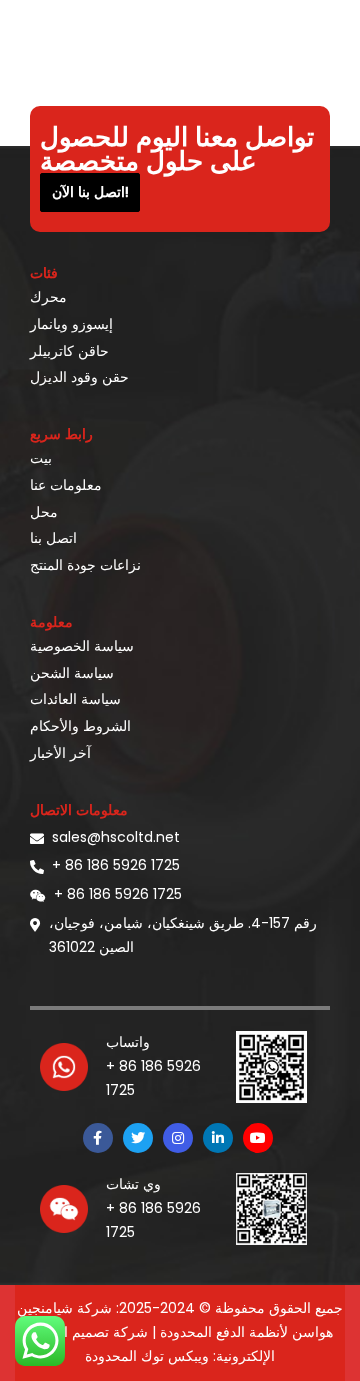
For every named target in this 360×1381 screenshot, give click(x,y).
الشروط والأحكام (80, 726)
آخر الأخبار (60, 753)
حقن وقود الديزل (79, 377)
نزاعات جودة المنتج (85, 565)
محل (44, 512)
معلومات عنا (66, 485)
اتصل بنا (53, 538)
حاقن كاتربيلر (69, 351)
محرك (48, 297)
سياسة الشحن (72, 673)
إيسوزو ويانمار (71, 324)
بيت (41, 458)
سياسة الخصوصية (82, 646)
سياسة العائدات (75, 699)
